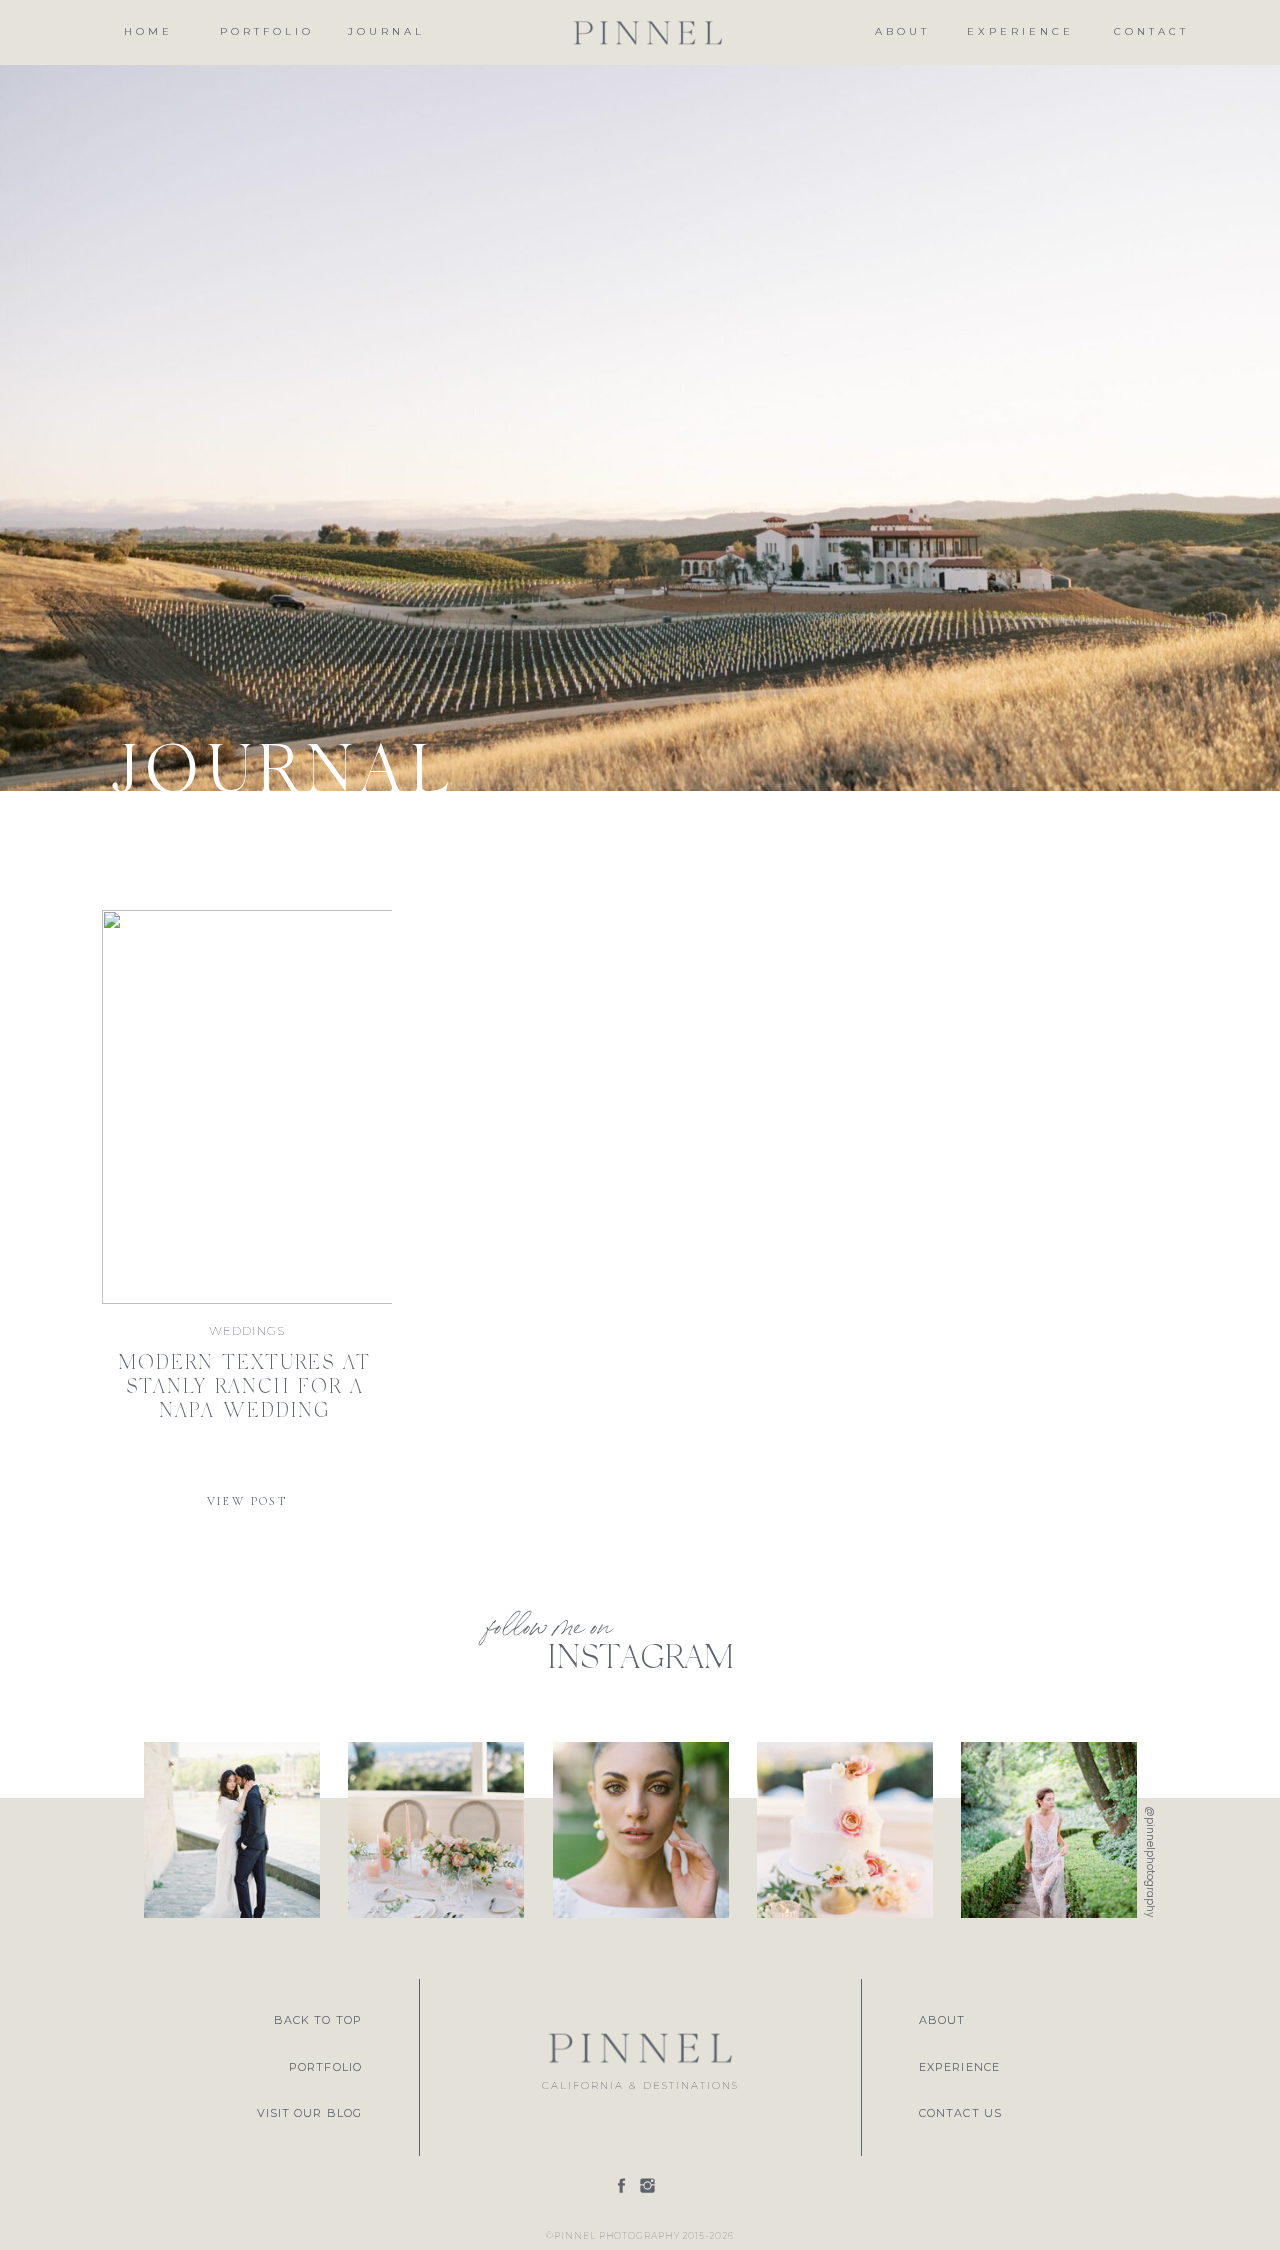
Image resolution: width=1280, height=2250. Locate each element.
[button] (386, 32)
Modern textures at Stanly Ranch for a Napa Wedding (244, 1388)
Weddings (247, 1330)
